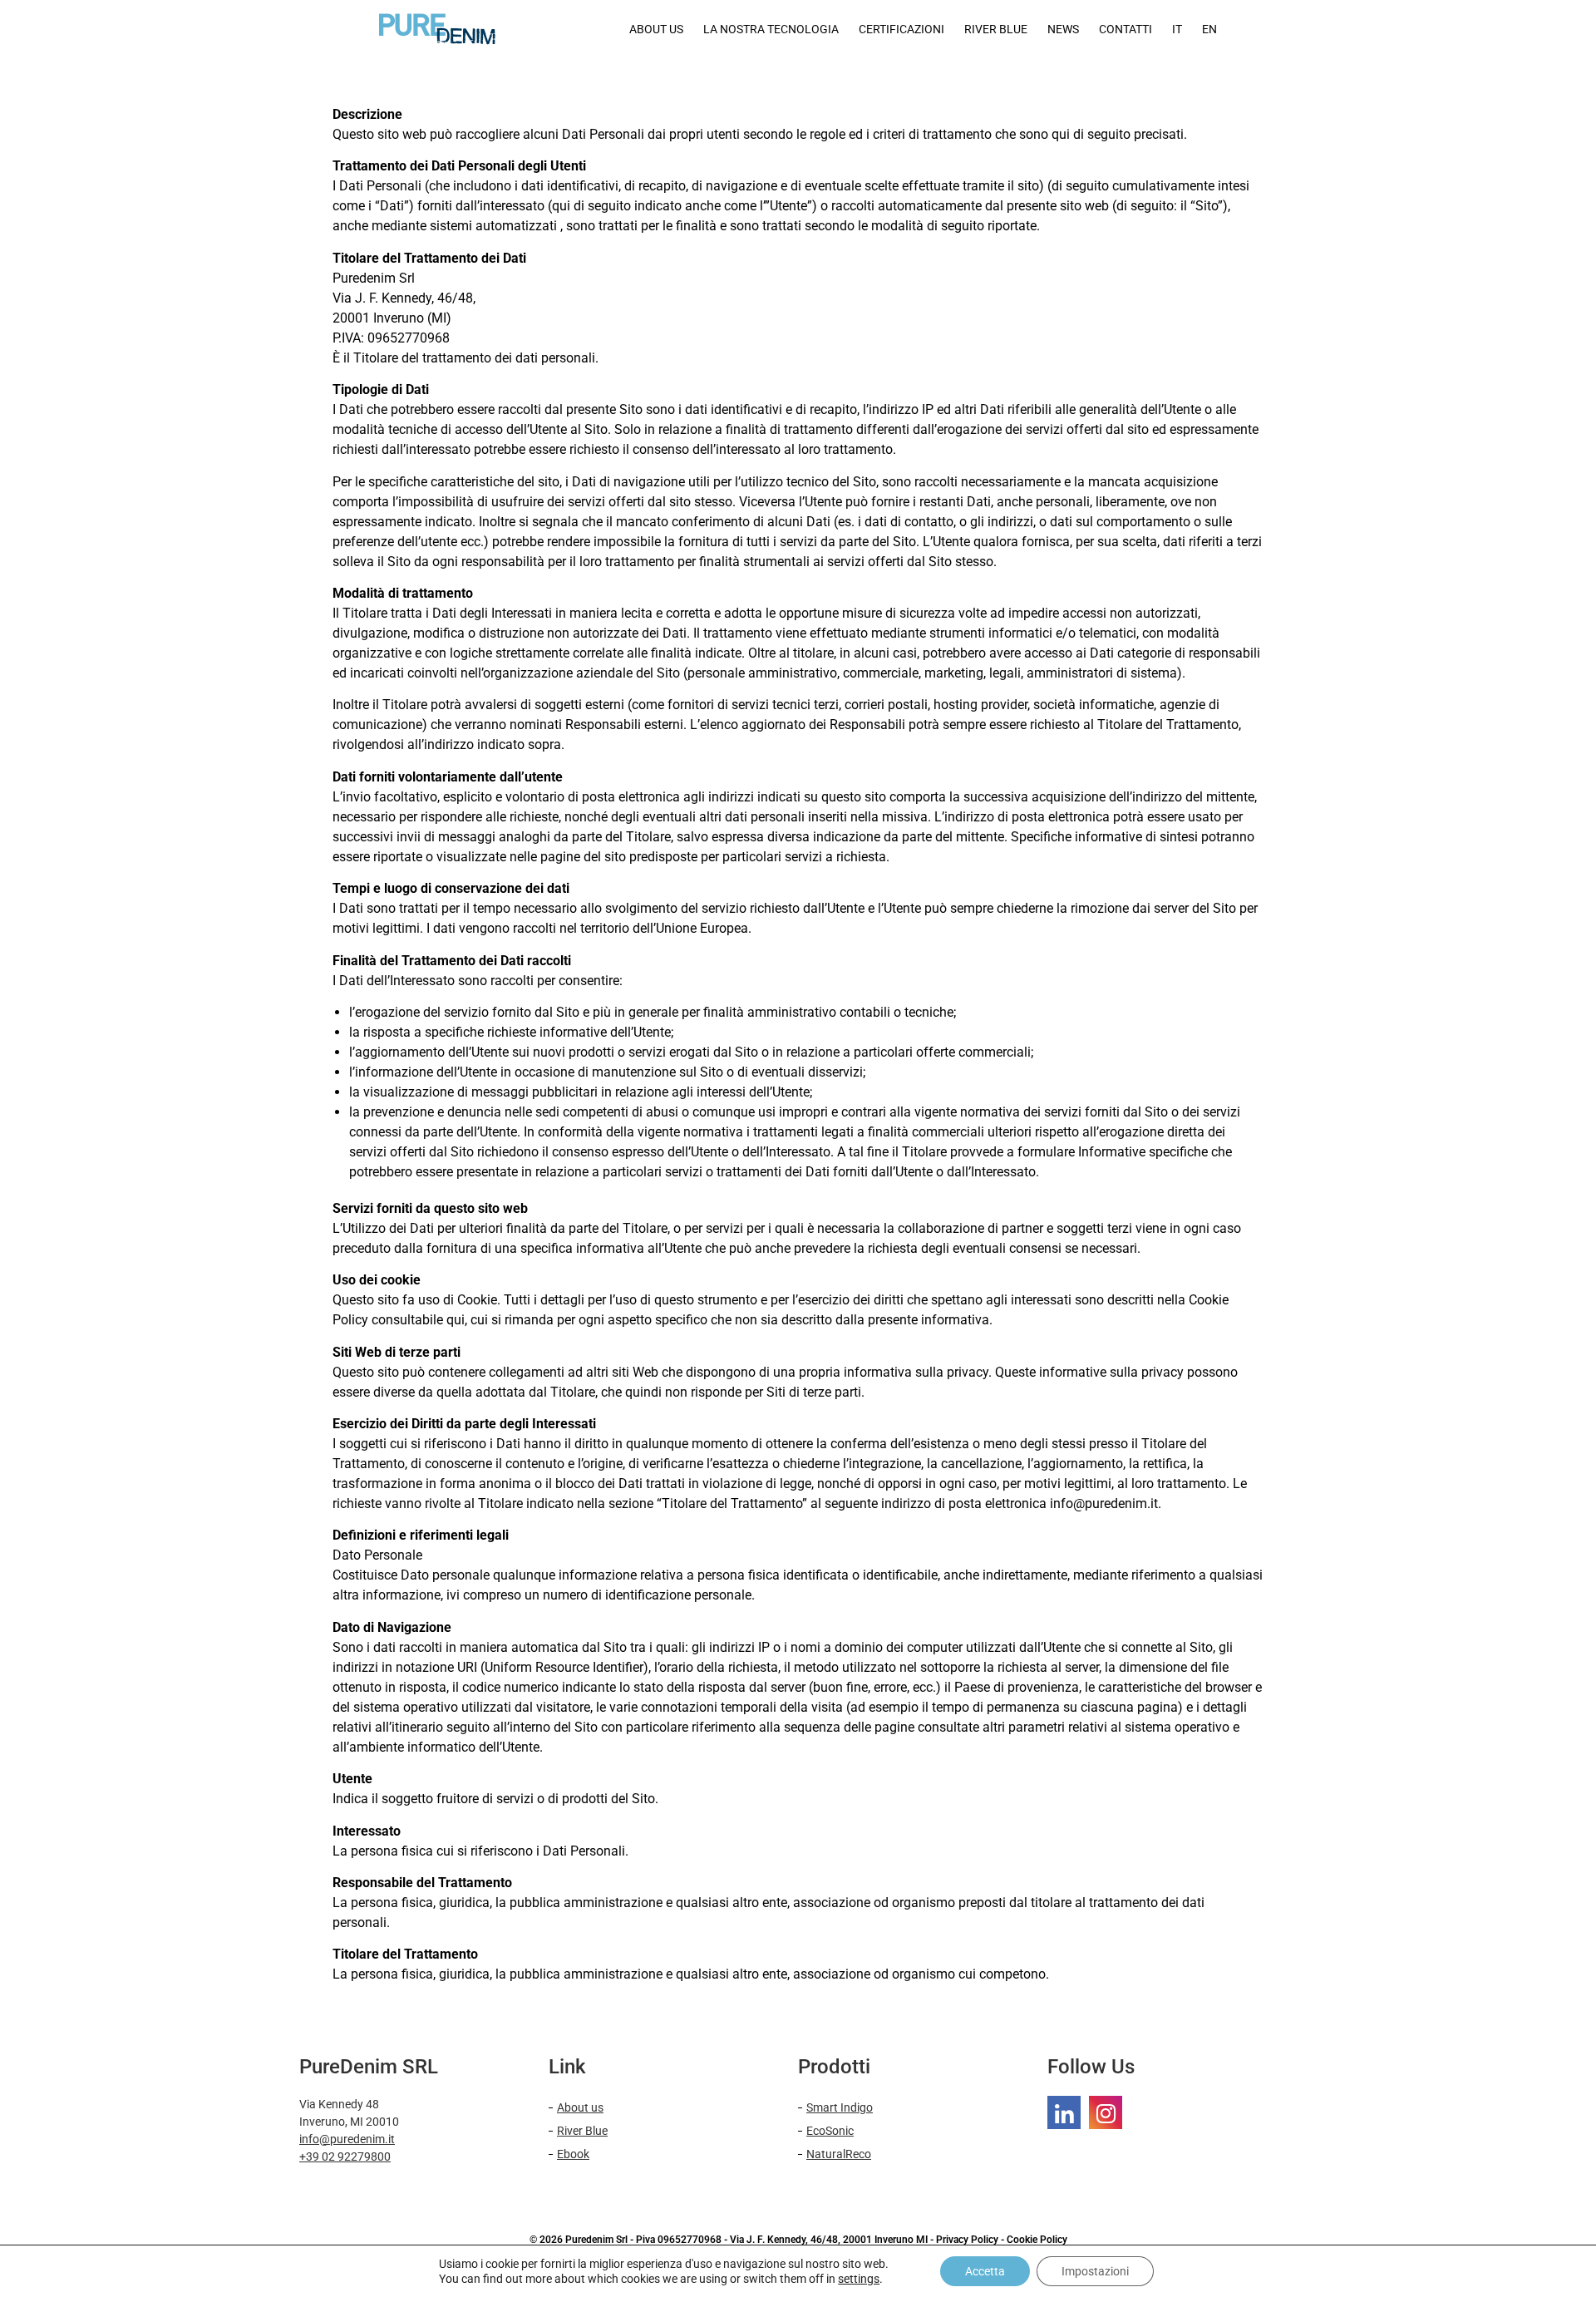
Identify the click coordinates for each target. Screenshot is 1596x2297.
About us (656, 29)
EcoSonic (830, 2131)
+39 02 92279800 (345, 2157)
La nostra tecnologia (771, 29)
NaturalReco (839, 2154)
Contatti (1126, 29)
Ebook (573, 2154)
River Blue (582, 2131)
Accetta (985, 2271)
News (1063, 29)
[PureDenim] (1064, 2112)
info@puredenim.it (347, 2139)
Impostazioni (1095, 2271)
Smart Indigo (840, 2107)
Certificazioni (901, 29)
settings (859, 2279)
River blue (996, 29)
